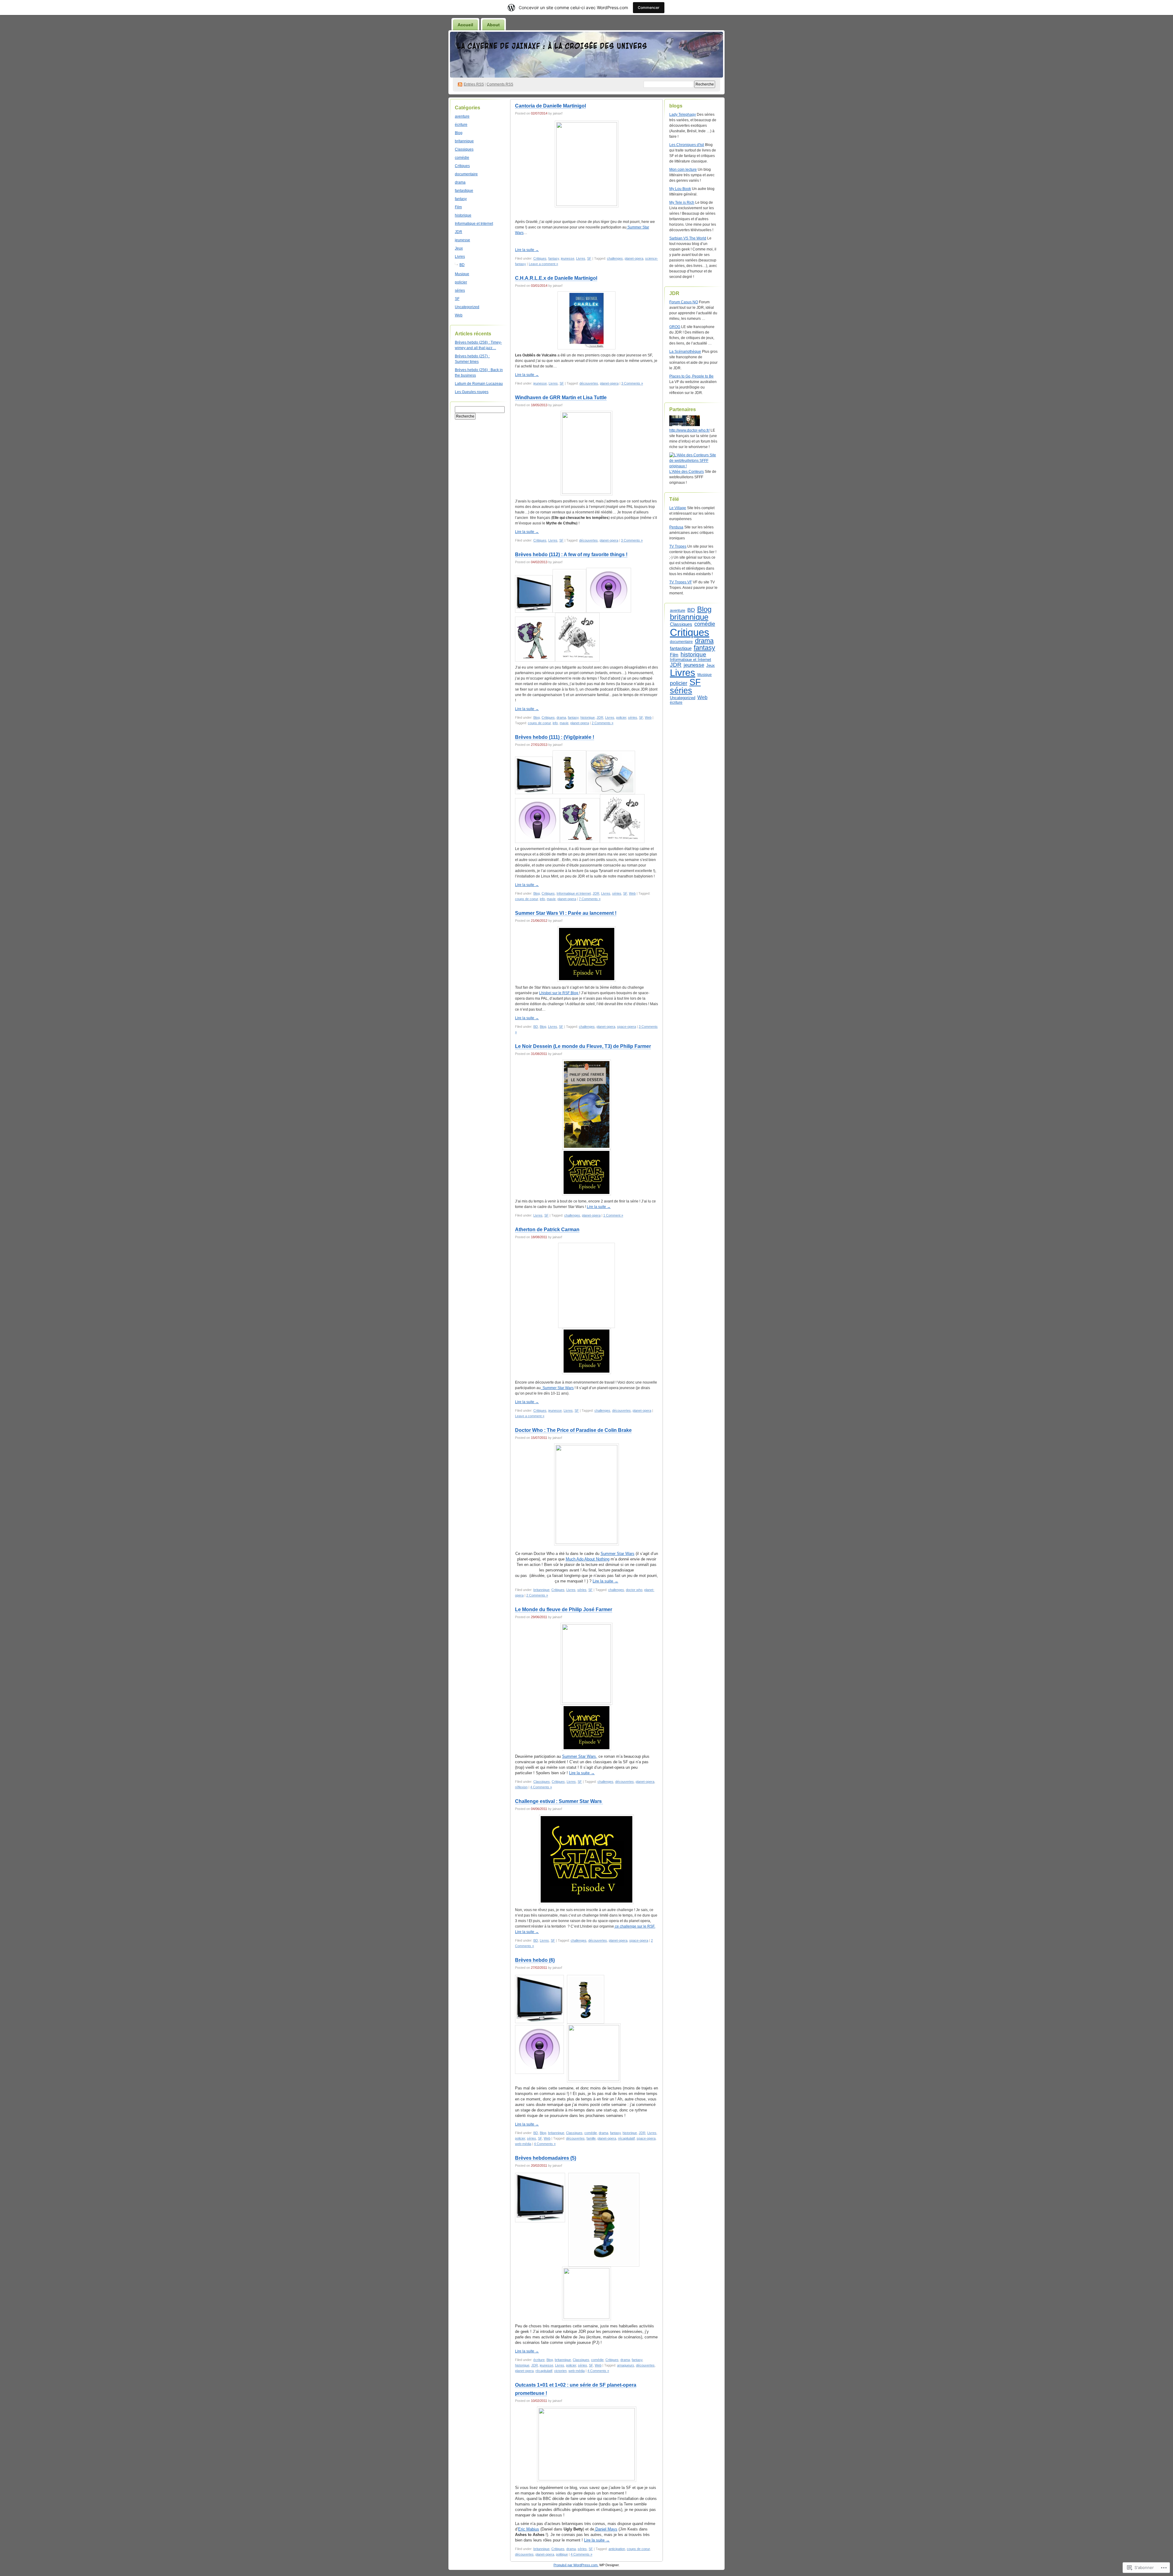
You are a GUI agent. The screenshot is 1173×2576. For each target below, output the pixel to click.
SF (457, 299)
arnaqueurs (626, 2365)
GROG (675, 327)
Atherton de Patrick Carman (547, 1230)
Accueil (465, 25)
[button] (609, 590)
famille (591, 2138)
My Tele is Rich (682, 203)
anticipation (617, 2549)
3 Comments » (632, 383)
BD (462, 265)
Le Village (678, 508)
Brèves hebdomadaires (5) (546, 2158)
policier (461, 282)
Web (459, 315)
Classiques (464, 149)
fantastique (464, 191)
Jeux (459, 248)
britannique (464, 141)
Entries (474, 84)
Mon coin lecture (683, 170)
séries (460, 290)
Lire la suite (527, 250)
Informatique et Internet (474, 224)
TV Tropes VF (681, 582)
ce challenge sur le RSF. (635, 1926)
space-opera (627, 1027)
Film (458, 207)
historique (463, 215)
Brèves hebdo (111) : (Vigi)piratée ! (555, 737)
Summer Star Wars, (580, 1756)
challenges (615, 258)
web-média (523, 2144)
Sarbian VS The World (688, 238)
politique (562, 2554)
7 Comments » (590, 899)
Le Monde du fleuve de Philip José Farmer (564, 1609)
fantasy (461, 199)
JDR (459, 232)
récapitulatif (626, 2138)
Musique (462, 274)
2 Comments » (603, 723)
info (555, 723)
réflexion (521, 1787)
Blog (459, 133)
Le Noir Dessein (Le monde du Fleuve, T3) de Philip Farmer (583, 1046)
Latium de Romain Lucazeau (479, 384)
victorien (560, 2371)
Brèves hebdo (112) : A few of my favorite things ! (571, 555)
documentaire (466, 174)
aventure (462, 116)
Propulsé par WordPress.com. (576, 2565)
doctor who (634, 1590)
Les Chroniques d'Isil (687, 145)
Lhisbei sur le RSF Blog (559, 993)
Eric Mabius (529, 2529)
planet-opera (634, 258)
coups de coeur (539, 723)
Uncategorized (467, 307)
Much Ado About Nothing (588, 1559)
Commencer (649, 7)
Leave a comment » (543, 264)
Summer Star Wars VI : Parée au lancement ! (566, 913)
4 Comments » (541, 1787)
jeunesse (462, 240)
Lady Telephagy (683, 115)
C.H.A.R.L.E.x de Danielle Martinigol (556, 278)
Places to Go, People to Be (691, 376)
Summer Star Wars (557, 1388)
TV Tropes (678, 546)
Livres (460, 257)
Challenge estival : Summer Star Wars (559, 1801)
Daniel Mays (606, 2529)
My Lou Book (680, 189)
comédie (462, 158)
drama (460, 182)
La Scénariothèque (685, 352)
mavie (564, 723)
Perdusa (676, 527)
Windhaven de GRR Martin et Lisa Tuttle (561, 398)
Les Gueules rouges (472, 392)
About (493, 25)
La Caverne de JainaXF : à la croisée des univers (552, 46)
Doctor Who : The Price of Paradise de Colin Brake (573, 1430)
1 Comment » (613, 1215)
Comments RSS (500, 84)
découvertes (589, 383)
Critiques (462, 166)
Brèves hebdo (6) (535, 1960)
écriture (461, 125)
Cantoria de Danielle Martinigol (550, 106)
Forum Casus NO (684, 302)
